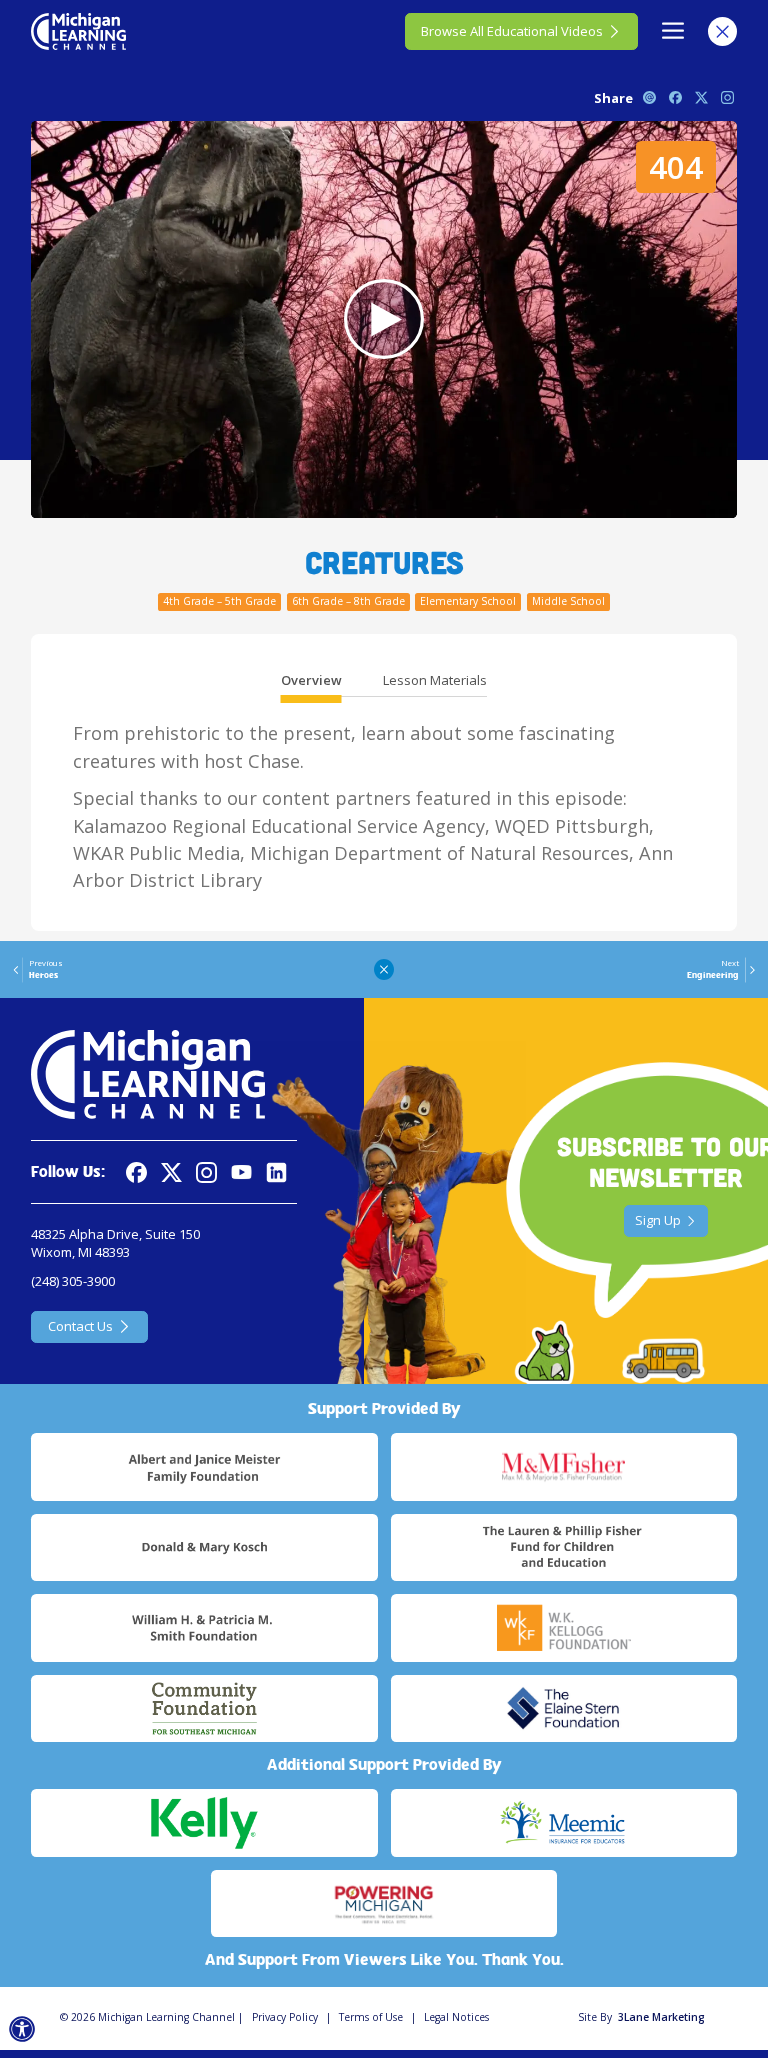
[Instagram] (206, 1172)
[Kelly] (204, 1823)
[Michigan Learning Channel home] (78, 31)
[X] (171, 1172)
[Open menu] (673, 31)
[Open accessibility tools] (22, 2029)
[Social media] (241, 1172)
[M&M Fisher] (564, 1467)
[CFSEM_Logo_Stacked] (204, 1709)
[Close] (722, 31)
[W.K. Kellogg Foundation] (564, 1628)
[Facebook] (136, 1172)
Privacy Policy (285, 2017)
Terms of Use (371, 2017)
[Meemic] (564, 1823)
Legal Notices (456, 2017)
